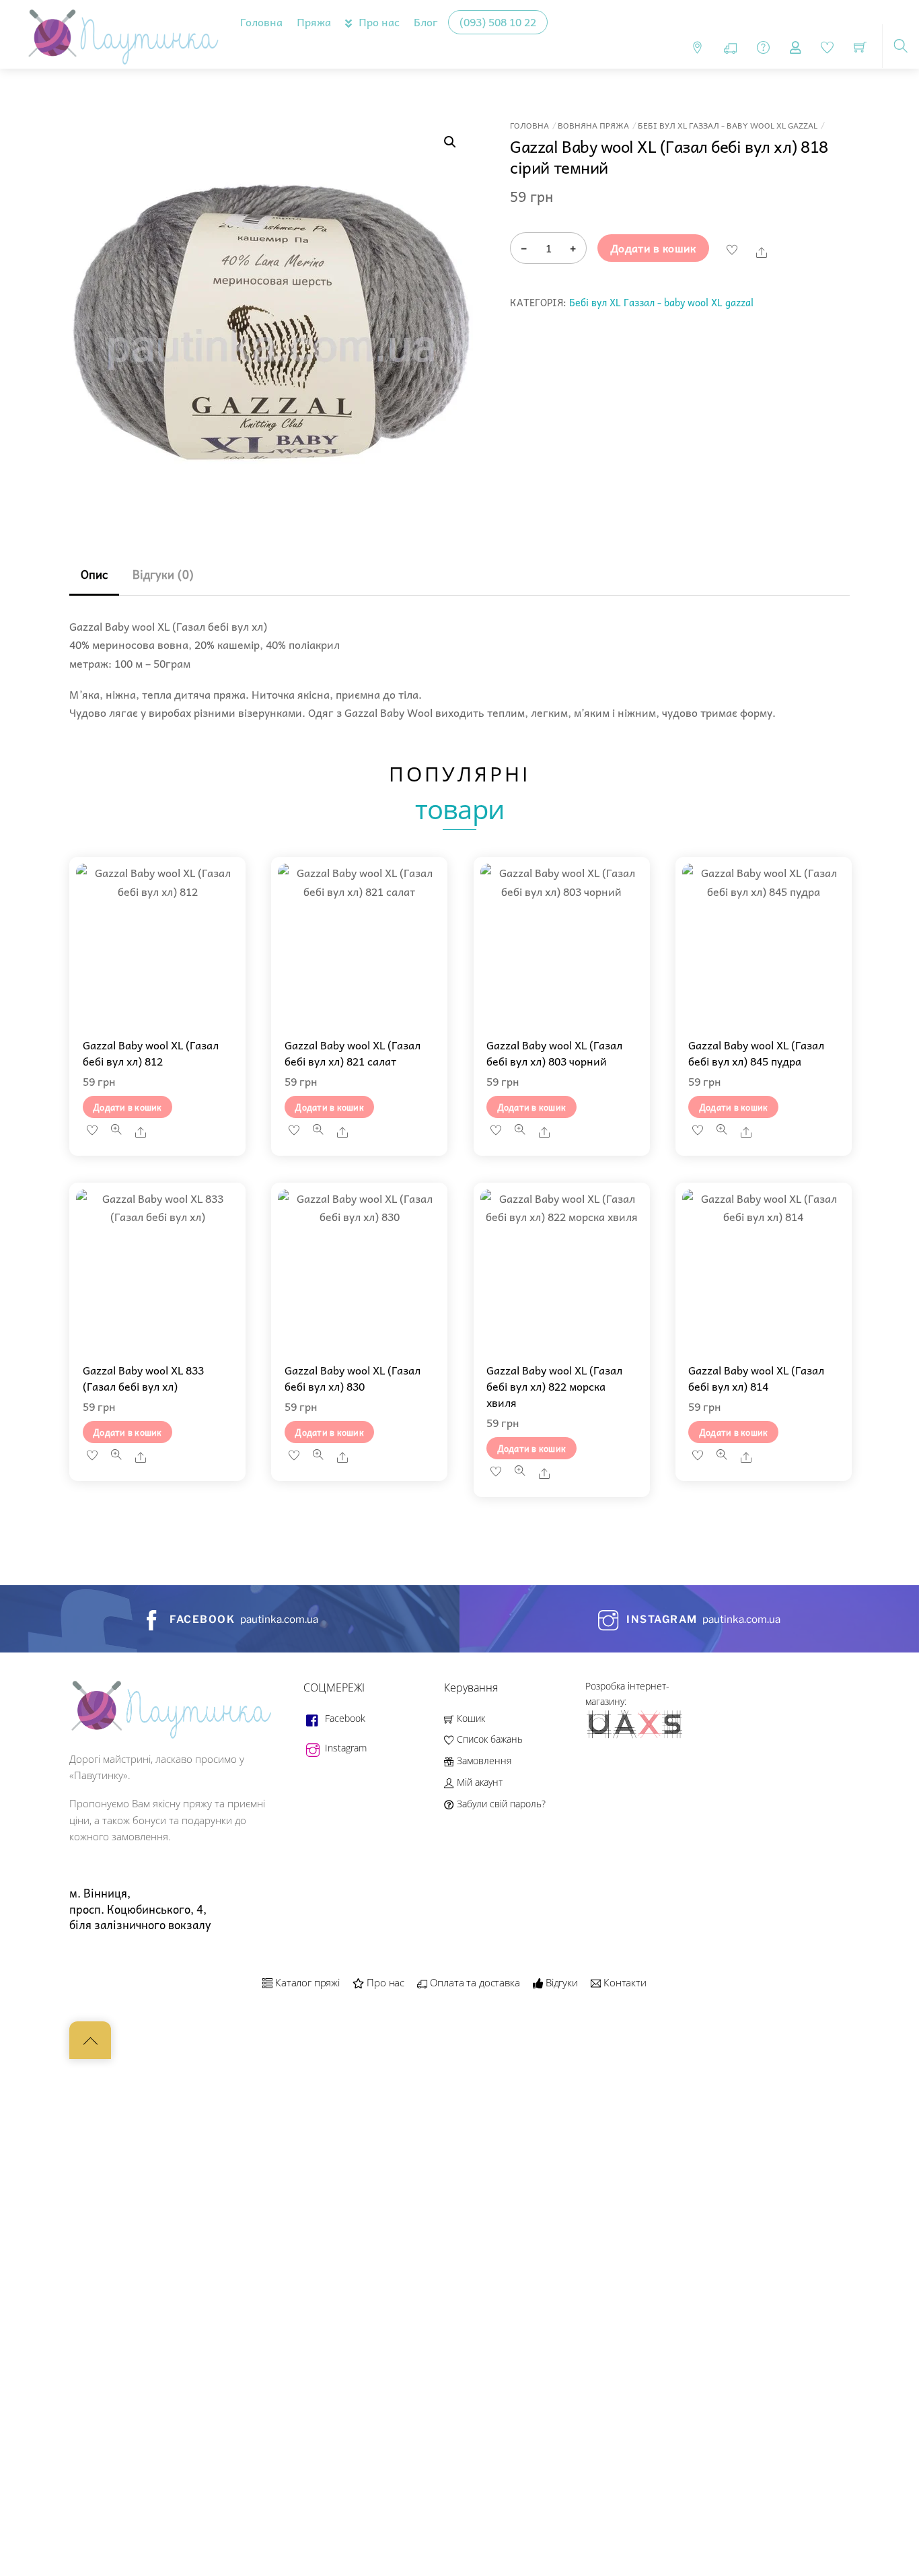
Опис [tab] (94, 575)
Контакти (624, 1982)
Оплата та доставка (474, 1982)
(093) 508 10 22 (498, 22)
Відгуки (560, 1982)
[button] (450, 142)
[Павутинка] (120, 32)
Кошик (469, 1718)
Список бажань (488, 1739)
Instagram (344, 1748)
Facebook (344, 1718)
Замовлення (482, 1761)
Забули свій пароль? (500, 1804)
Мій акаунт (478, 1782)
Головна (261, 22)
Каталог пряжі (306, 1982)
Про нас (378, 22)
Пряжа (314, 22)
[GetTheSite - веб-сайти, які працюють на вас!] (636, 1736)
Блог (426, 22)
